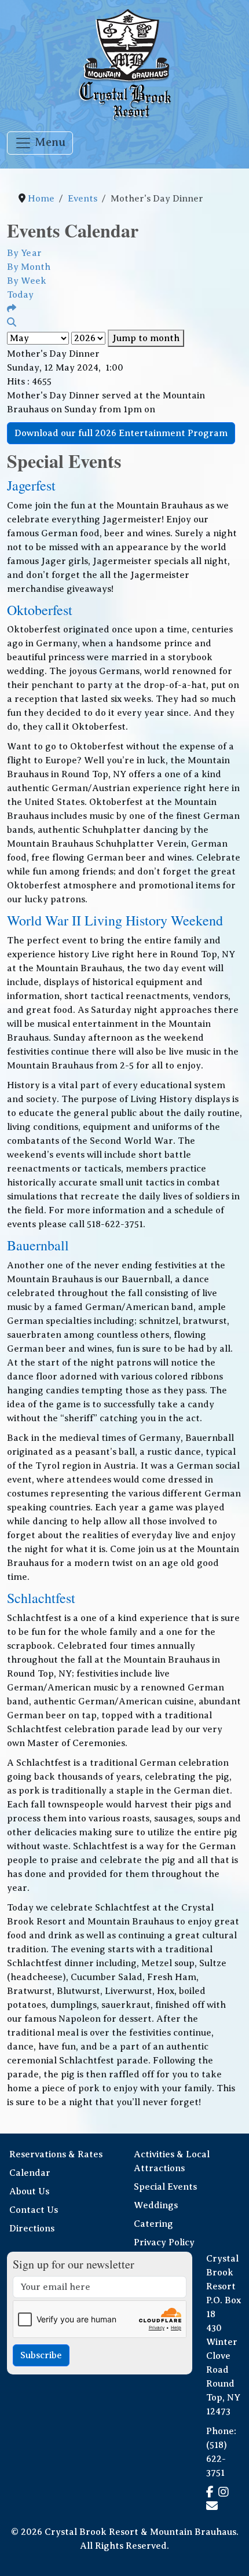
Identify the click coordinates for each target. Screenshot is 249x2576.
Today (20, 295)
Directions (32, 2229)
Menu (49, 142)
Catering (153, 2224)
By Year (24, 253)
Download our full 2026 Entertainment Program (121, 433)
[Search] (12, 323)
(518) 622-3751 (217, 2459)
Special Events (165, 2187)
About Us (29, 2191)
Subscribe (41, 2355)
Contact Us (34, 2210)
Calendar (30, 2173)
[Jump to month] (12, 309)
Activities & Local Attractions (172, 2161)
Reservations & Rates (56, 2154)
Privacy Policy (164, 2242)
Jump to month (146, 338)
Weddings (156, 2205)
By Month (29, 267)
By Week (27, 281)
